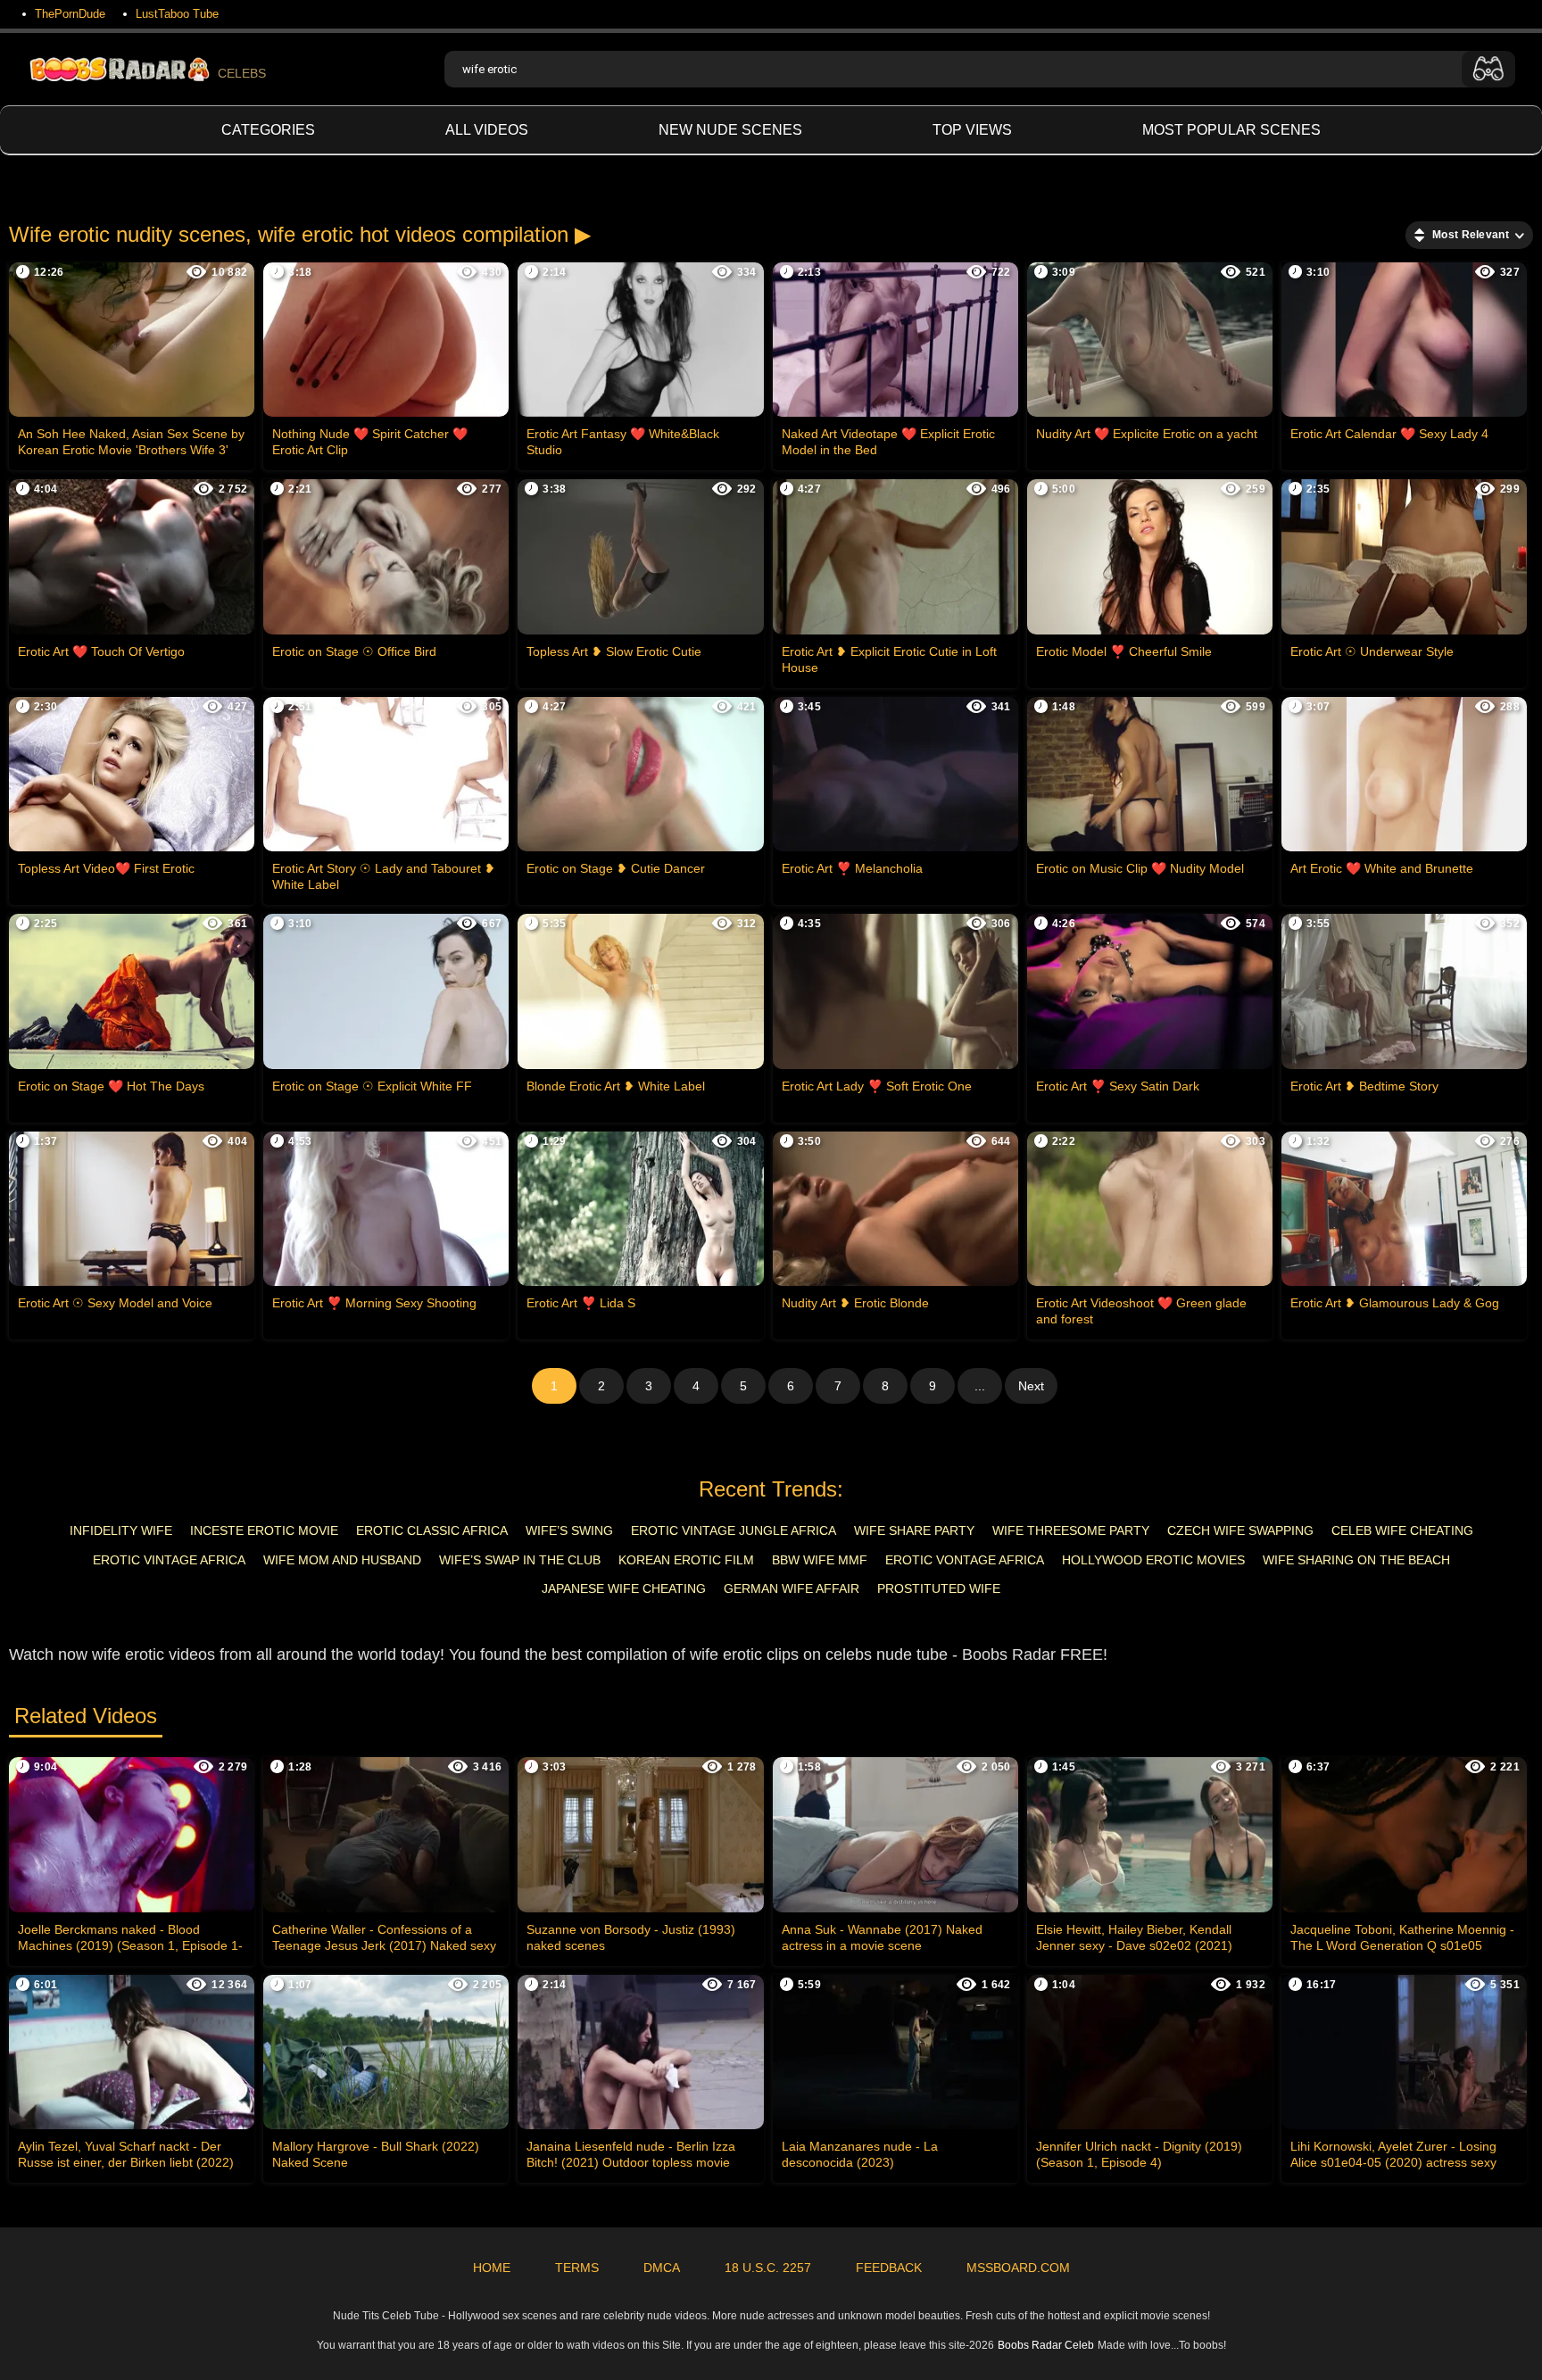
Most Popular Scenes (1231, 130)
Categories (268, 130)
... (980, 1386)
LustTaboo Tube (177, 14)
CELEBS (242, 73)
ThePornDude (70, 14)
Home (492, 2268)
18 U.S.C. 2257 (768, 2268)
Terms (577, 2268)
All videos (487, 130)
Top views (972, 130)
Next (1031, 1386)
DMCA (662, 2268)
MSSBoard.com (1018, 2268)
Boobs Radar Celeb (1046, 2345)
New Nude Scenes (730, 130)
